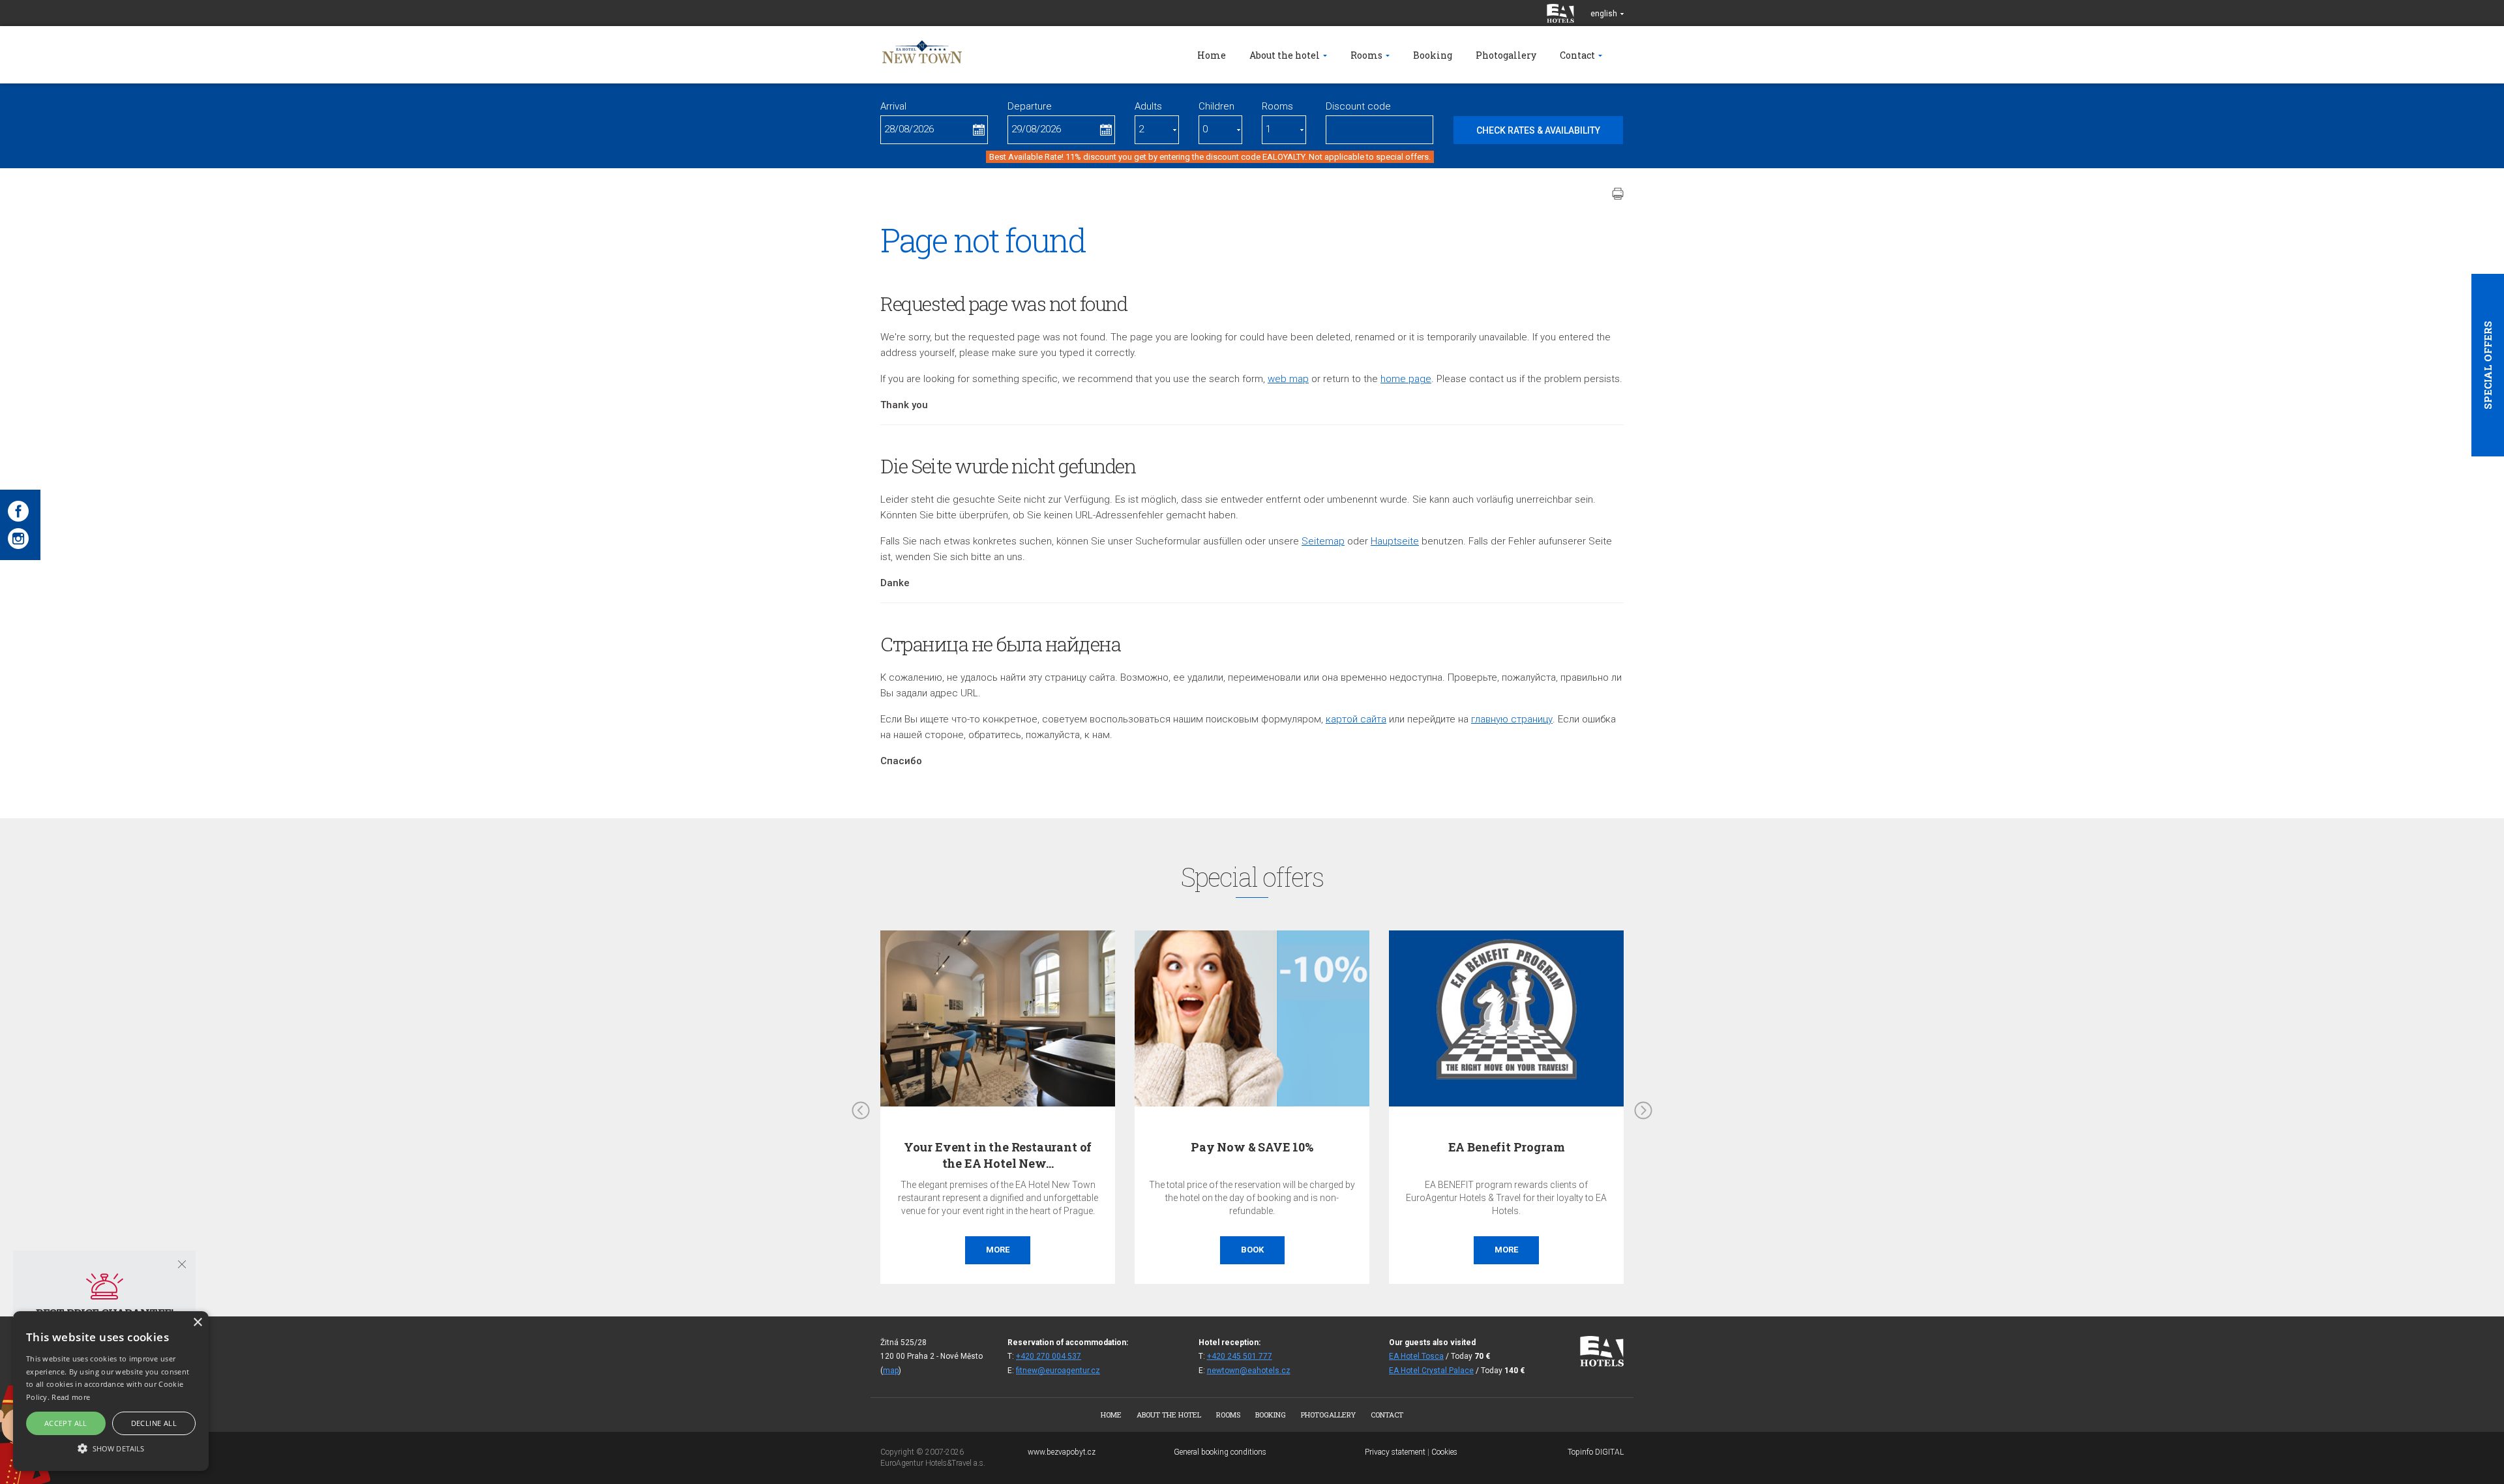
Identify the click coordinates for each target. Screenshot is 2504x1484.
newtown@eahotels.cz (1249, 1371)
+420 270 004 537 (1049, 1356)
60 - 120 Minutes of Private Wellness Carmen (1453, 1155)
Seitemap (1323, 541)
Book (945, 1250)
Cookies (1444, 1452)
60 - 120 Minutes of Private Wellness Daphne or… (1199, 1155)
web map (1288, 379)
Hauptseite (1395, 541)
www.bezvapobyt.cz (1062, 1452)
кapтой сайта (1356, 719)
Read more (71, 1397)
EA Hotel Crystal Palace (1431, 1371)
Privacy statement (1395, 1452)
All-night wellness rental (945, 1147)
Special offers (2488, 365)
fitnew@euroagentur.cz (1058, 1371)
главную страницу (1512, 719)
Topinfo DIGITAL (1596, 1452)
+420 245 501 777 (1240, 1356)
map (891, 1371)
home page (1406, 379)
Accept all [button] (66, 1423)
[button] (111, 1448)
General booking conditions (1220, 1452)
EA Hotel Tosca (1416, 1356)
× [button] (197, 1323)
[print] (1618, 194)
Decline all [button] (154, 1423)
